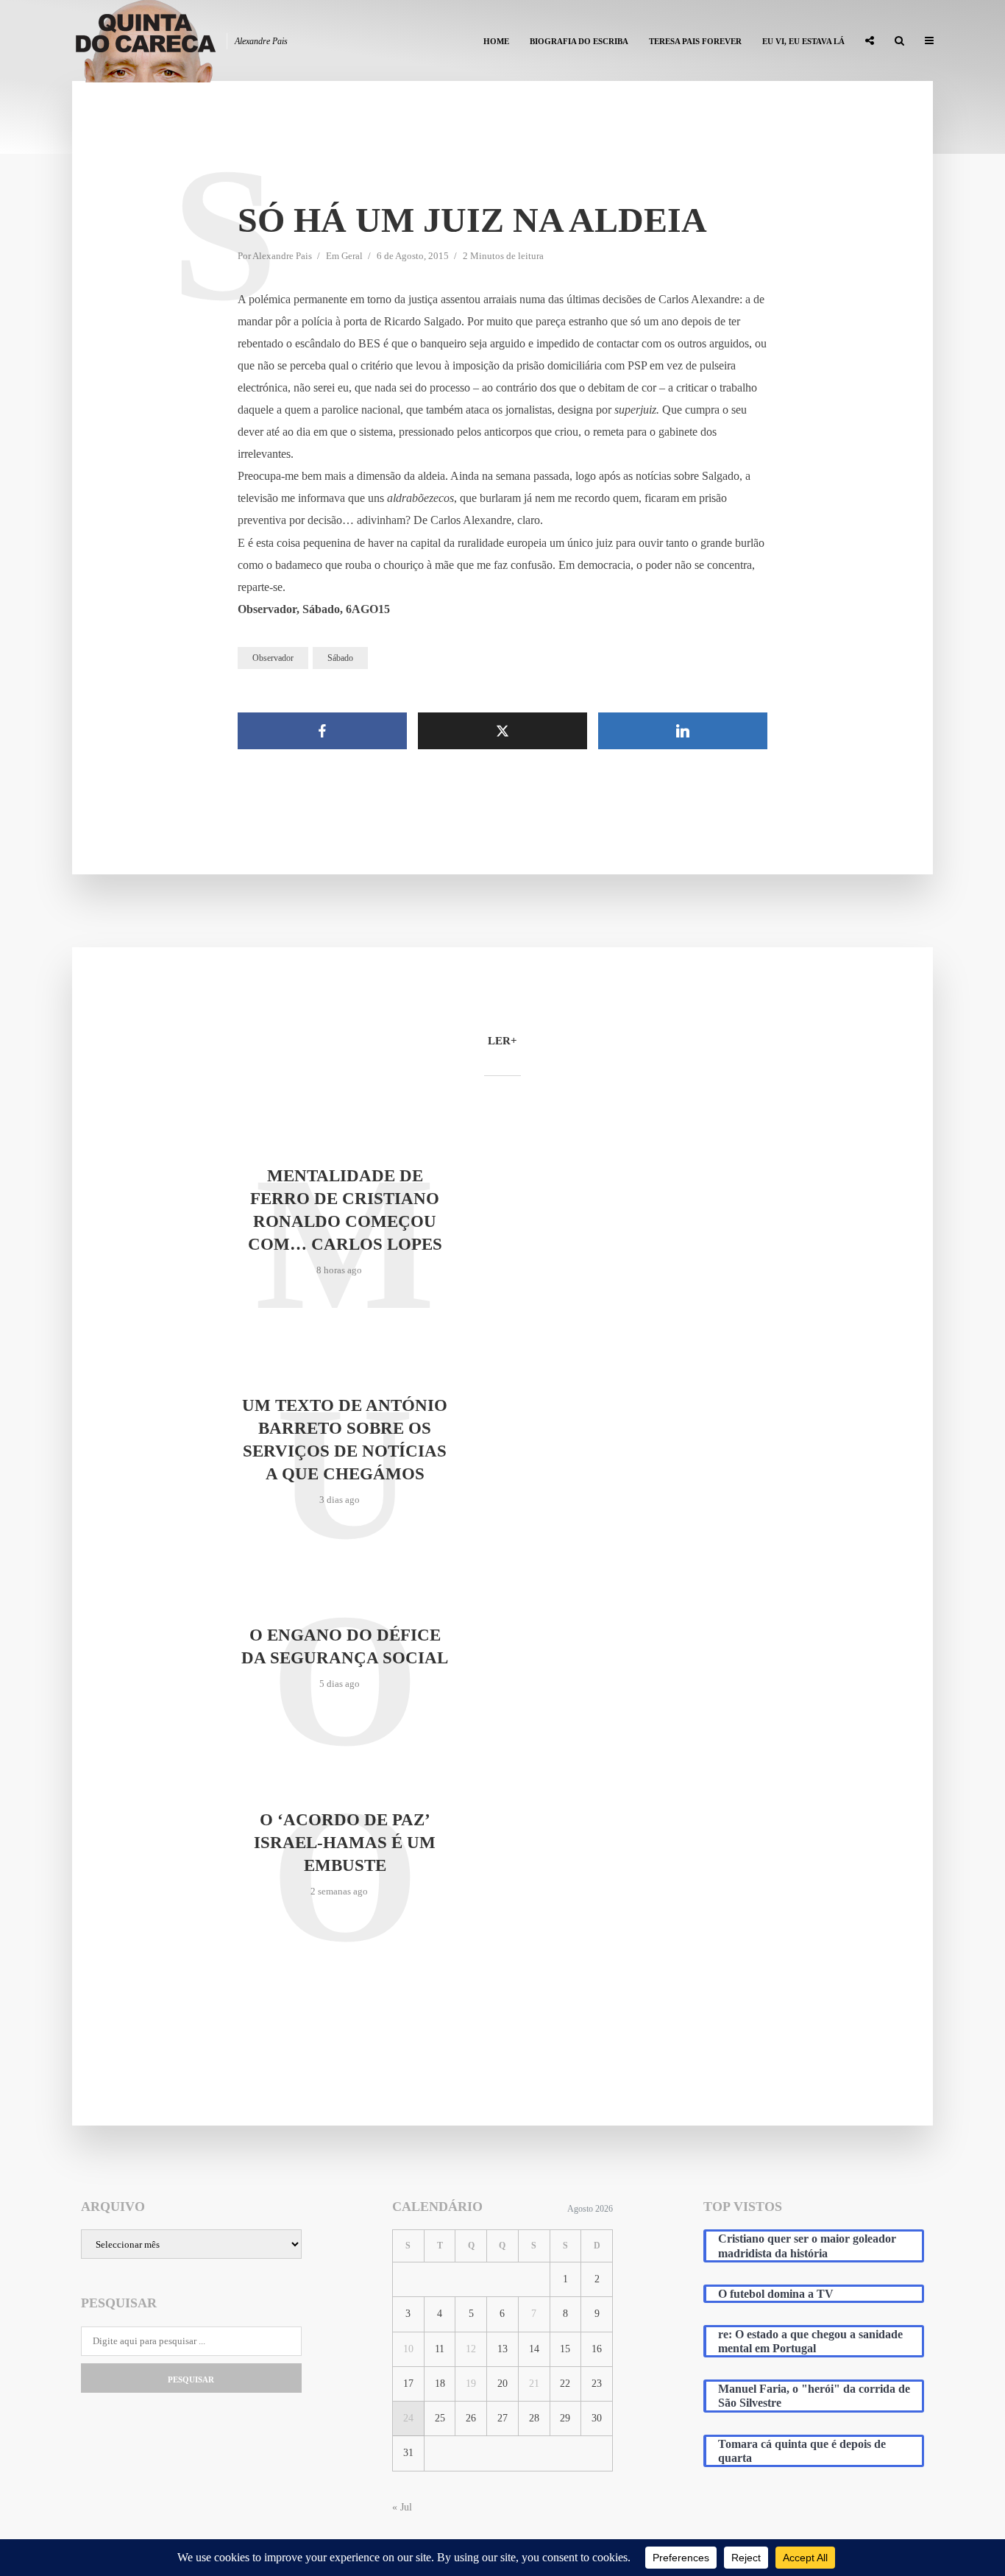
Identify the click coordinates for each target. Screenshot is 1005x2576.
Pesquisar (191, 2379)
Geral (352, 256)
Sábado (340, 658)
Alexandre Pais (282, 256)
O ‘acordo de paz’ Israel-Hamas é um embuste (345, 1843)
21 (534, 2384)
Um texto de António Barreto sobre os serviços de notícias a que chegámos (345, 1440)
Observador (273, 658)
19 (471, 2384)
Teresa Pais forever (695, 41)
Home (496, 41)
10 (408, 2349)
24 (408, 2418)
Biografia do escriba (579, 41)
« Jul (402, 2507)
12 (471, 2349)
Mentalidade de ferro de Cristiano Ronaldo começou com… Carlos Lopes (345, 1210)
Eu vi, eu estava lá (803, 41)
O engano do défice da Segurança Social (345, 1646)
